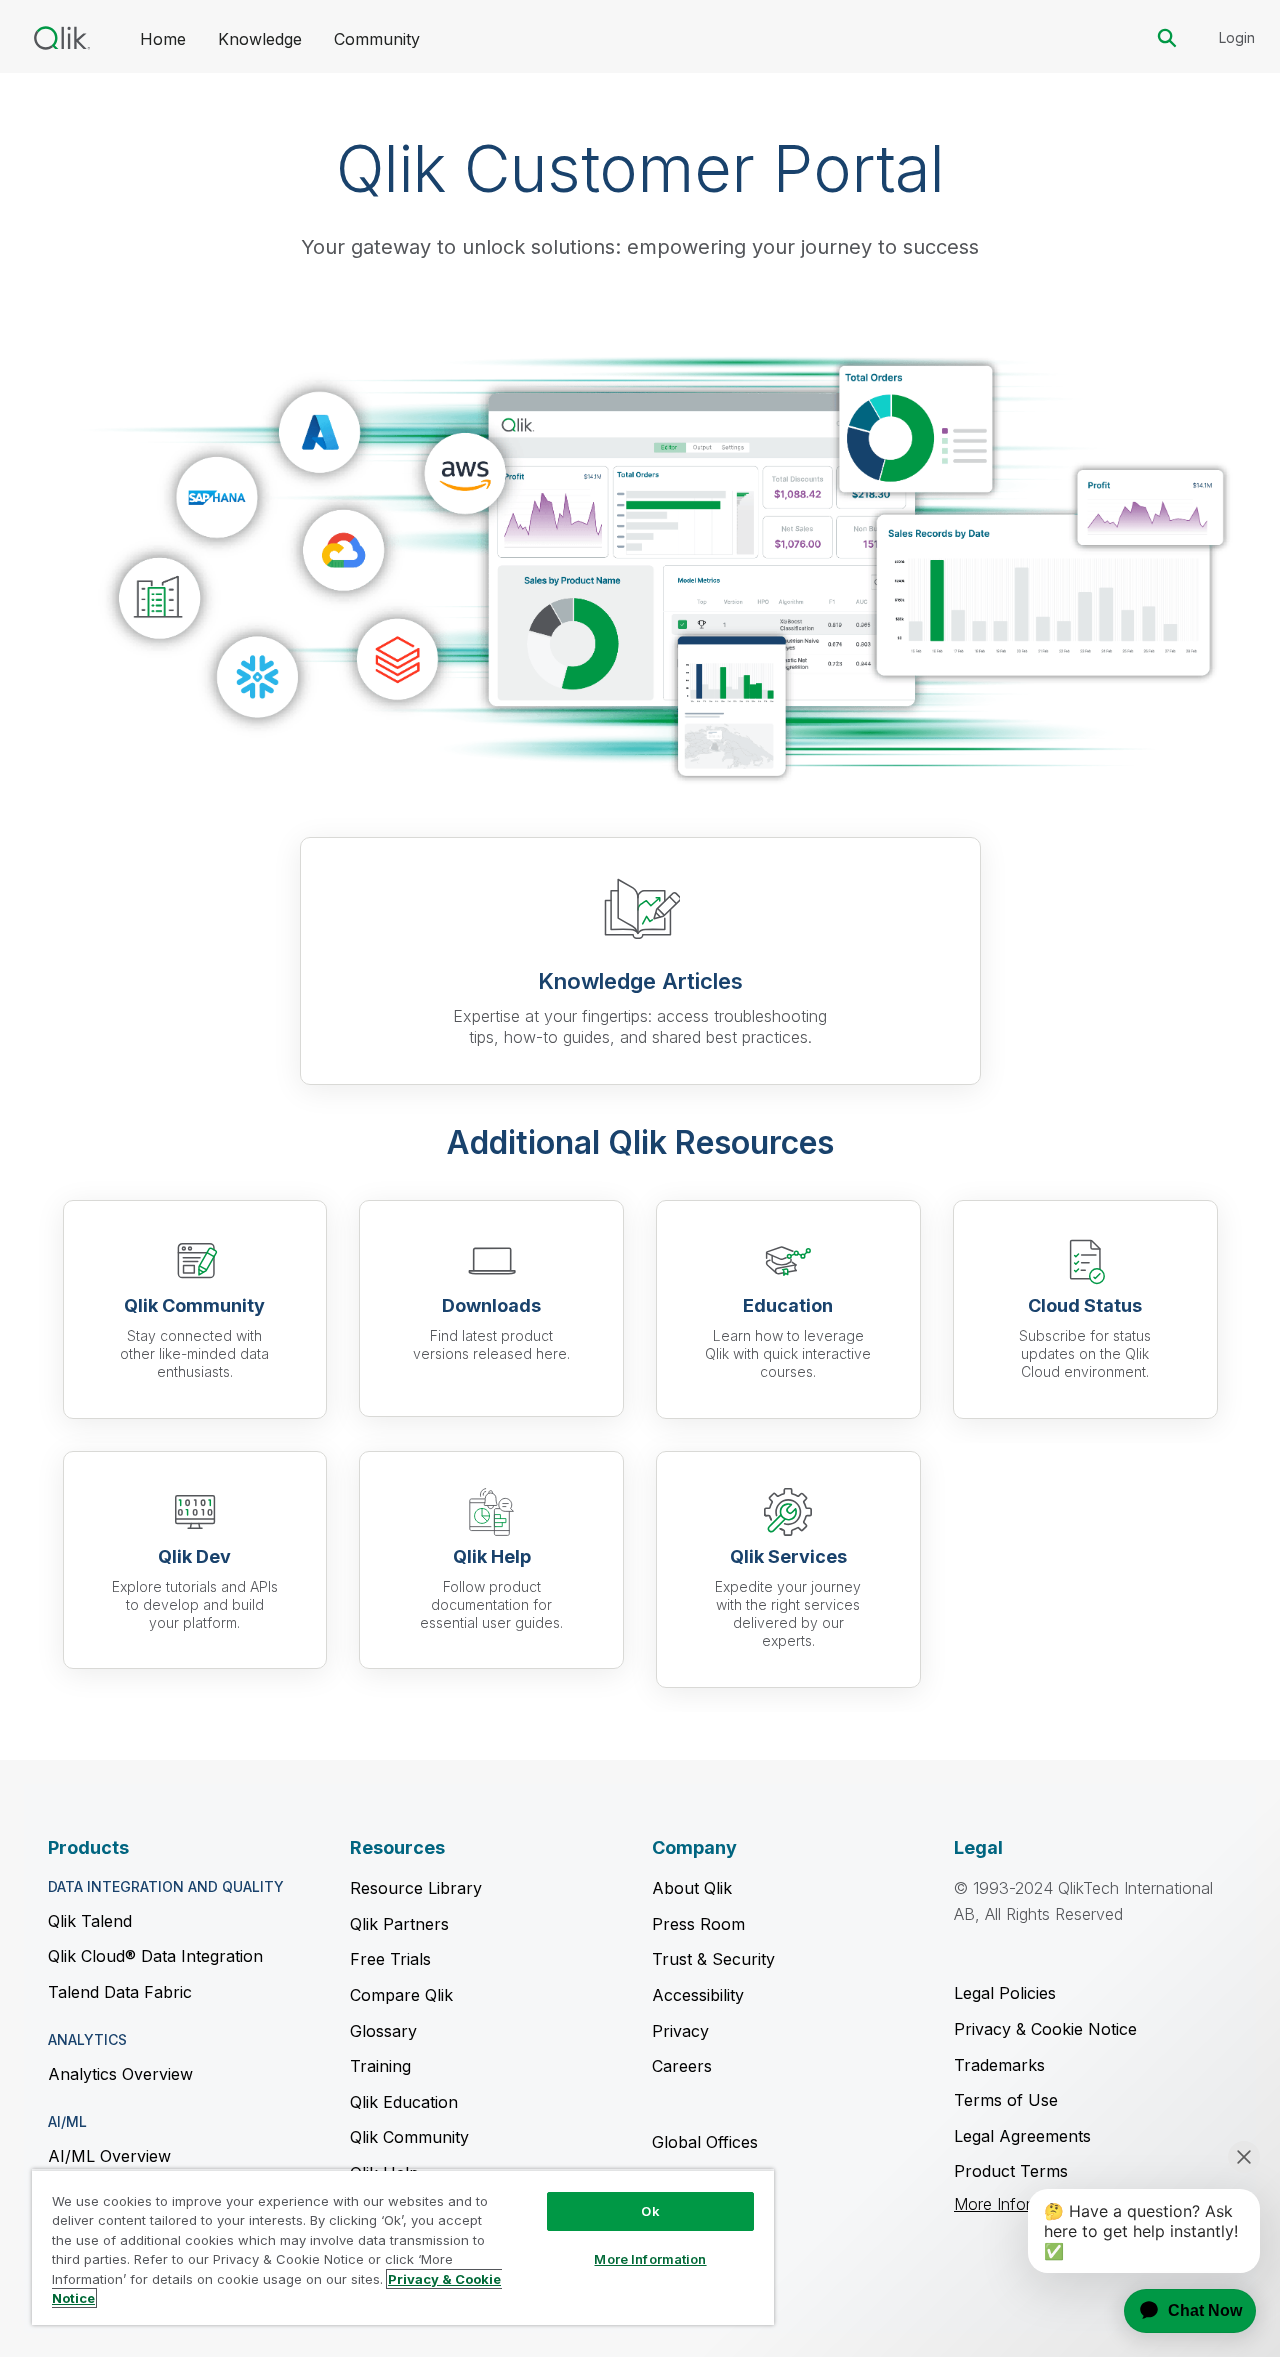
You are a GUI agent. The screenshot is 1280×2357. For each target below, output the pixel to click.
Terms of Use (1006, 2100)
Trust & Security (713, 1959)
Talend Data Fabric (120, 1992)
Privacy (680, 2031)
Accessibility (698, 1995)
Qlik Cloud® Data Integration (155, 1956)
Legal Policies (1005, 1993)
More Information (650, 2259)
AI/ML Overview (109, 2156)
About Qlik (692, 1888)
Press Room (698, 1924)
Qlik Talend (90, 1921)
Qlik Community (409, 2137)
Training (380, 2066)
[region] (403, 2247)
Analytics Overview (120, 2074)
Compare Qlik (401, 1995)
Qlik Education (404, 2102)
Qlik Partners (399, 1924)
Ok (650, 2211)
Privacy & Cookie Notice (1045, 2029)
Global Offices (705, 2142)
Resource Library (416, 1888)
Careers (682, 2066)
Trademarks (999, 2065)
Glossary (383, 2031)
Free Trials (390, 1959)
